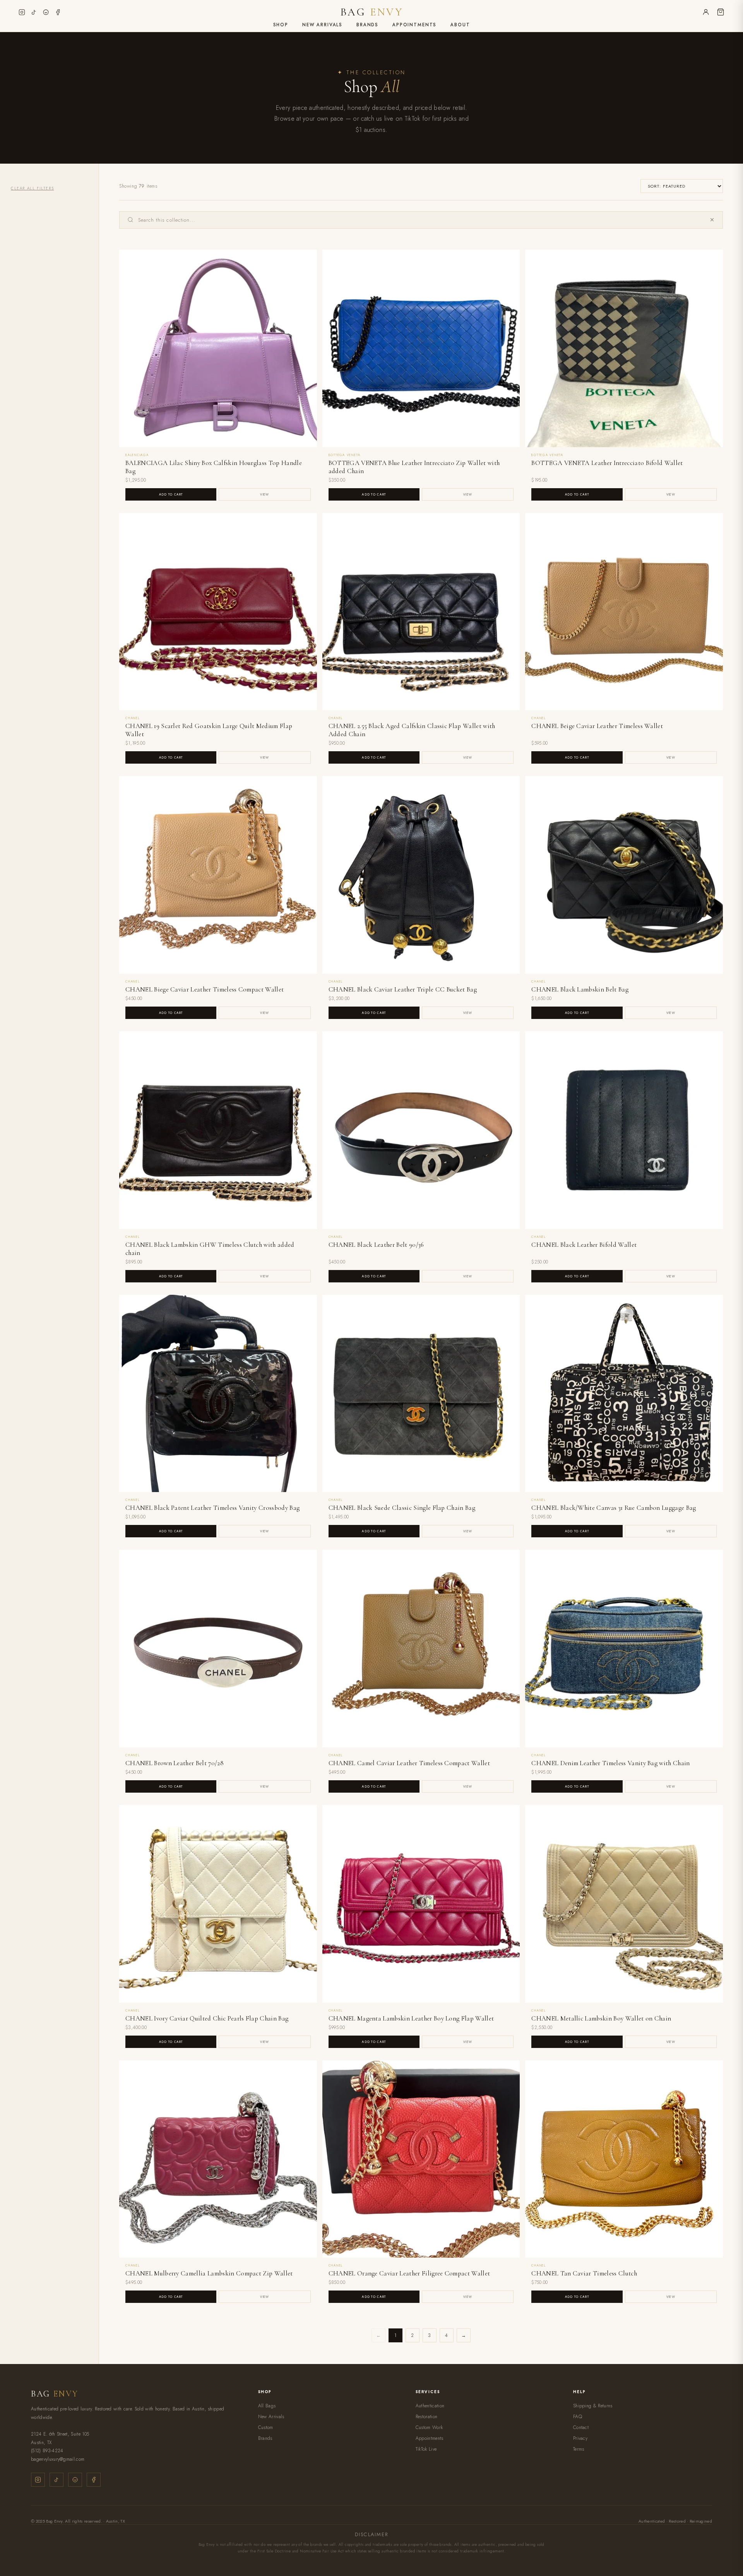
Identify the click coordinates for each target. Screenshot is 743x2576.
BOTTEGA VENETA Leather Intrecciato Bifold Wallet (607, 463)
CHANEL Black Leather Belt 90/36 (376, 1245)
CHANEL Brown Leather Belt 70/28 (175, 1763)
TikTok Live (426, 2449)
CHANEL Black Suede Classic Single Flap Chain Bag (402, 1508)
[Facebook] (58, 12)
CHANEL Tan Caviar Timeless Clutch (584, 2273)
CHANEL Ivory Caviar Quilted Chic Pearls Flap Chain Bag (207, 2018)
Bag (371, 12)
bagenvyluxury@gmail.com (58, 2459)
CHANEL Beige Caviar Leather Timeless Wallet (597, 726)
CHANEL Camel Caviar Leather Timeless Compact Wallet (409, 1763)
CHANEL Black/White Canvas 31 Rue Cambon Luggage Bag (614, 1508)
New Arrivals (322, 25)
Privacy (580, 2438)
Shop (281, 25)
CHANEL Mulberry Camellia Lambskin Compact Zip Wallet (209, 2273)
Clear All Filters (32, 188)
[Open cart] (721, 12)
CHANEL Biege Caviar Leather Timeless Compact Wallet (205, 989)
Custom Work (429, 2427)
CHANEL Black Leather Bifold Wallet (584, 1245)
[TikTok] (34, 12)
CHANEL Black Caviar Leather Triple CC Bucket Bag (403, 989)
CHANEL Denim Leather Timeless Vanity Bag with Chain (610, 1763)
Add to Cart (171, 494)
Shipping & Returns (593, 2406)
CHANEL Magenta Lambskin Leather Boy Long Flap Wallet (411, 2018)
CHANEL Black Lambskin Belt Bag (580, 989)
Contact (581, 2427)
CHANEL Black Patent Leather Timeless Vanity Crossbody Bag (212, 1508)
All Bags (267, 2406)
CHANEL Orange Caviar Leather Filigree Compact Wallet (409, 2273)
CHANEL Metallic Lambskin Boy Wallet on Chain (601, 2018)
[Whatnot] (46, 12)
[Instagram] (22, 12)
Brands (367, 25)
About (460, 25)
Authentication (430, 2406)
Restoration (427, 2417)
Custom (266, 2427)
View (265, 494)
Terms (579, 2449)
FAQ (578, 2417)
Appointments (414, 25)
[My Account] (706, 12)
